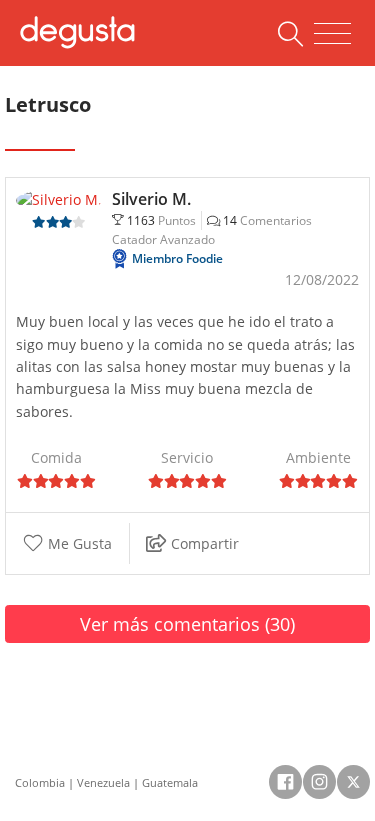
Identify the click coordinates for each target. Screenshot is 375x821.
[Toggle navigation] (332, 34)
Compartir (203, 543)
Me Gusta (78, 543)
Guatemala (170, 782)
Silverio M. (151, 199)
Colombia (40, 782)
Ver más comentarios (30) (187, 624)
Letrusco (48, 104)
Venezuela (103, 782)
